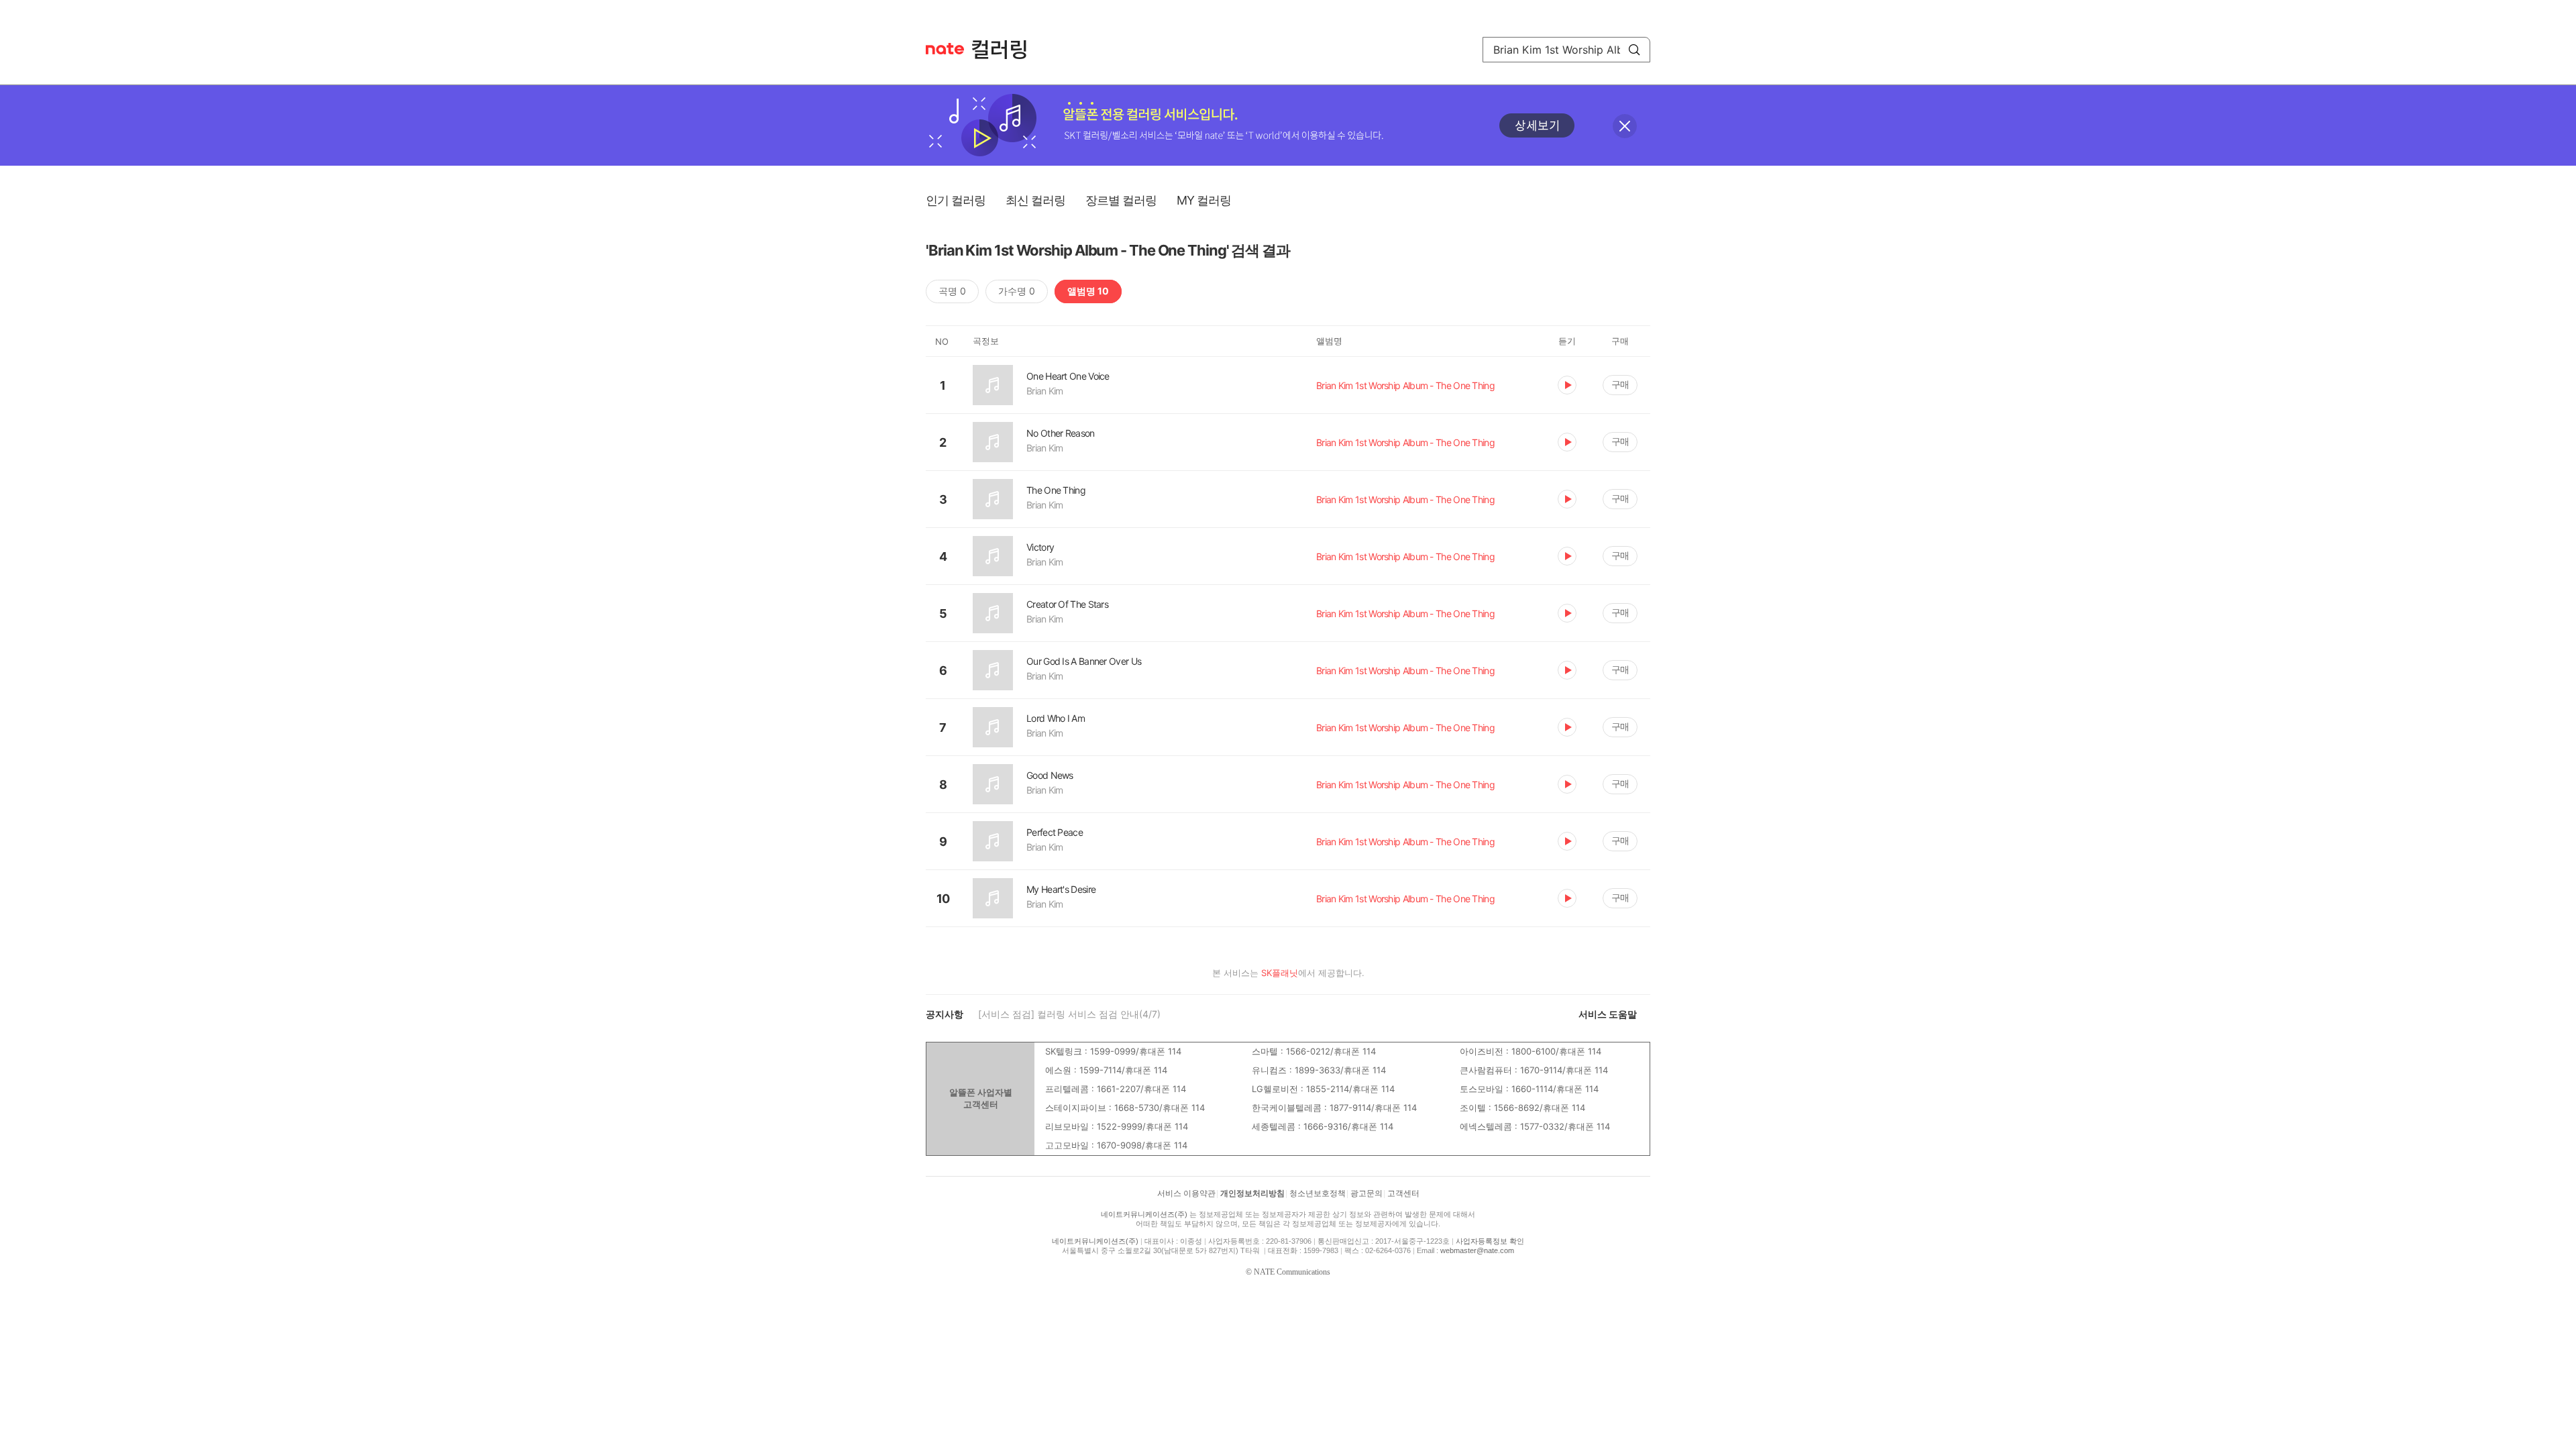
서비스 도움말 (1608, 1014)
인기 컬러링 (956, 200)
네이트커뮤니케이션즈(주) (1144, 1214)
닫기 (1625, 126)
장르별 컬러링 (1121, 200)
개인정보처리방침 (1252, 1193)
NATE (945, 49)
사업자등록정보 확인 (1490, 1241)
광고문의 (1366, 1193)
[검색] (1634, 50)
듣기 (1567, 385)
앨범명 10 (1088, 291)
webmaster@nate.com (1477, 1250)
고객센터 (1403, 1193)
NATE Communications (1292, 1272)
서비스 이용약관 (1186, 1193)
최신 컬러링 (1035, 200)
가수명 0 (1017, 291)
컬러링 (1006, 50)
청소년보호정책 (1318, 1193)
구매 (1620, 384)
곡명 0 (952, 291)
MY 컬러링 (1204, 200)
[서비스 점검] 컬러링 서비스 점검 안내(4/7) (1069, 1014)
